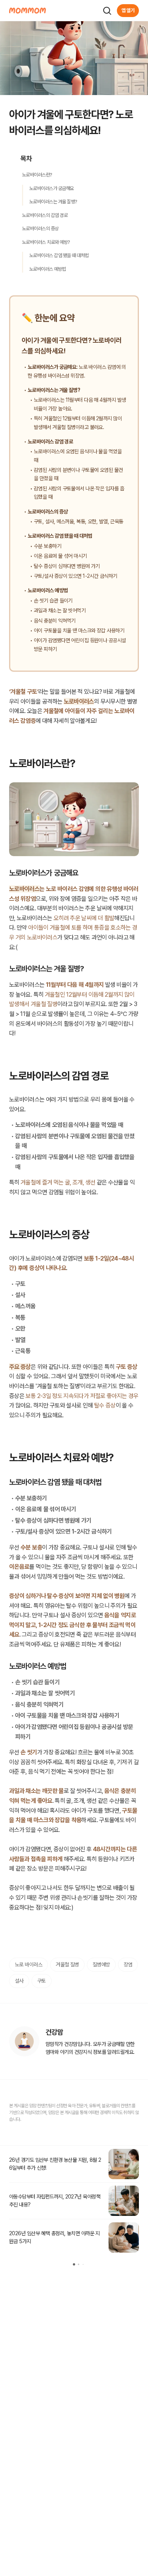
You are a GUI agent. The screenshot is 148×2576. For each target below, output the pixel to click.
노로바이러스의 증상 (40, 229)
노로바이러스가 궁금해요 (52, 188)
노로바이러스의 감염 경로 (45, 215)
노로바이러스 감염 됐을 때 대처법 (59, 255)
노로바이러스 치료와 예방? (46, 242)
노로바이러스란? (37, 175)
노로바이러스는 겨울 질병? (53, 202)
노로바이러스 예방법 (48, 269)
